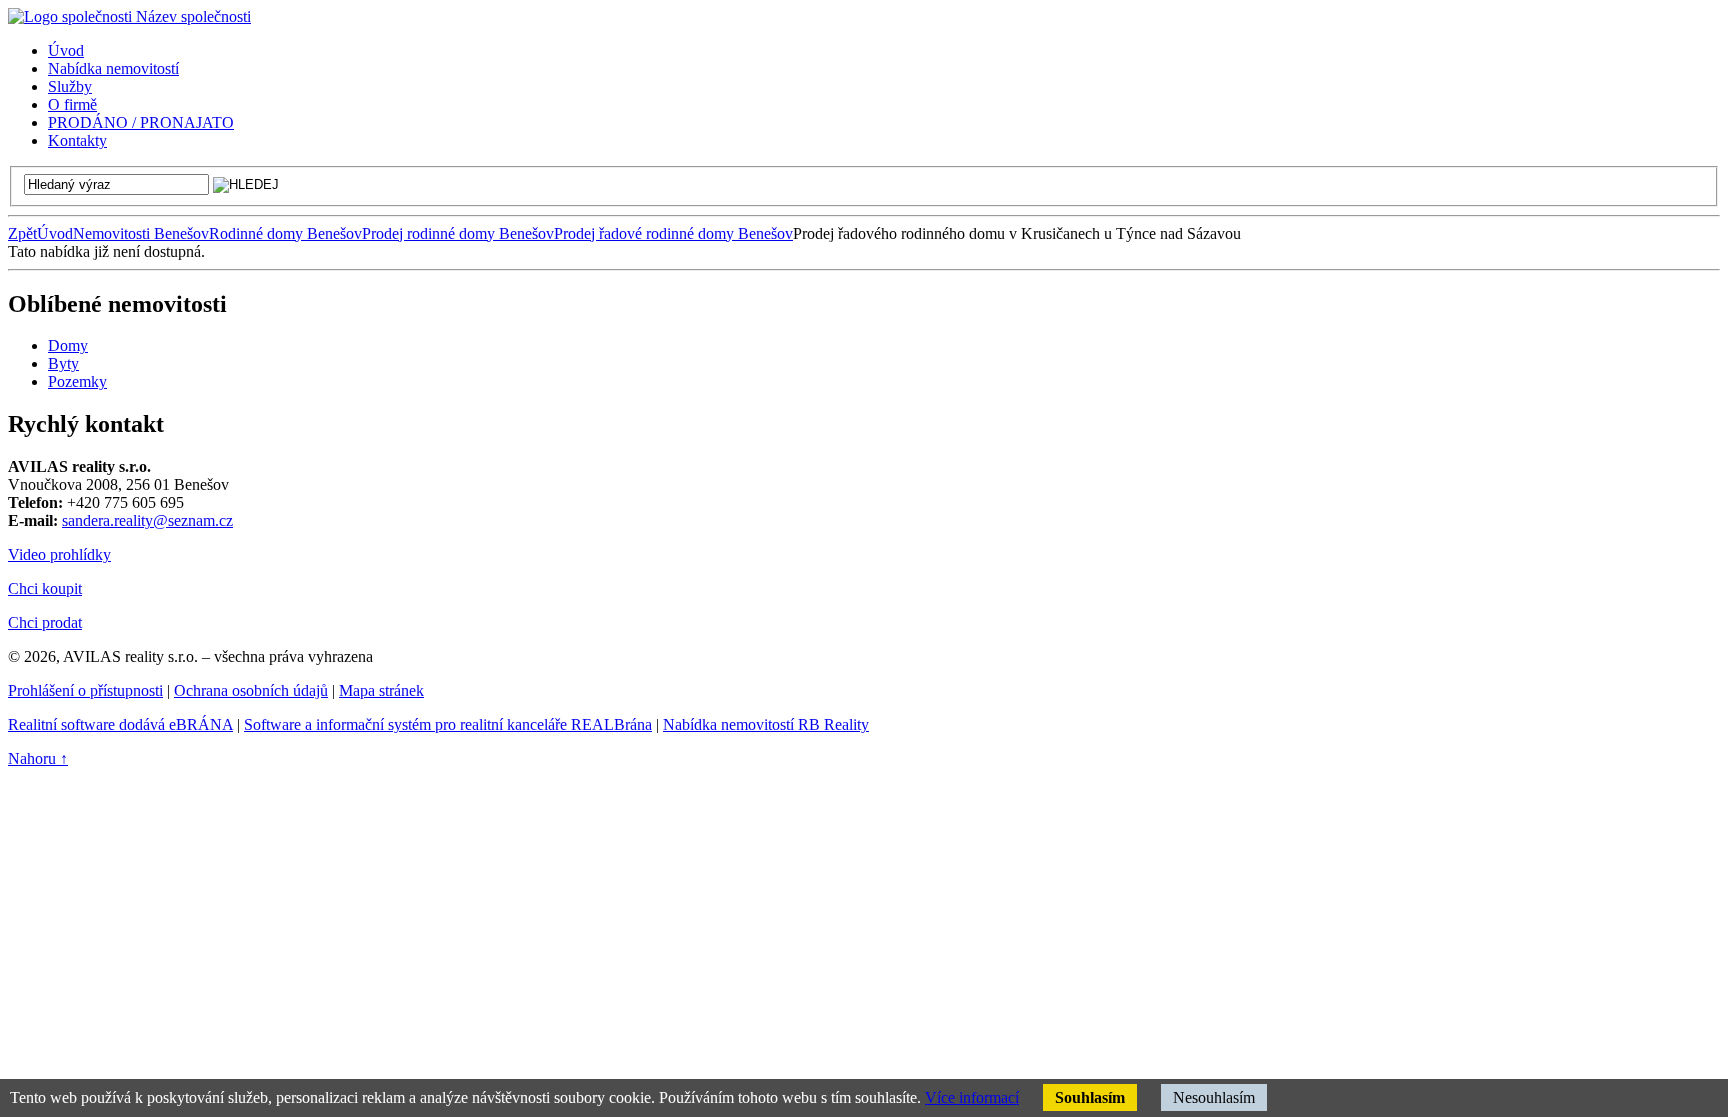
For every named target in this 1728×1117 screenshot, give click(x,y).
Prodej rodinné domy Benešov (458, 233)
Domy (68, 345)
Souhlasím (1090, 1097)
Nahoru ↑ (38, 758)
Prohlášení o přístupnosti (85, 690)
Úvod (55, 233)
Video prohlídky (59, 554)
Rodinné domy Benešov (285, 233)
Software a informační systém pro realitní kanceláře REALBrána (448, 724)
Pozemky (77, 381)
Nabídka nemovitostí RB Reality (766, 724)
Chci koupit (45, 588)
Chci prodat (45, 622)
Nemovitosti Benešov (141, 233)
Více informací (972, 1097)
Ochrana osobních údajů (251, 690)
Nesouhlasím (1214, 1097)
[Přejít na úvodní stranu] (129, 16)
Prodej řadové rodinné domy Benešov (673, 233)
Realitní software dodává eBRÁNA (120, 724)
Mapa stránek (381, 690)
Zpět (22, 233)
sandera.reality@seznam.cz (147, 520)
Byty (63, 363)
